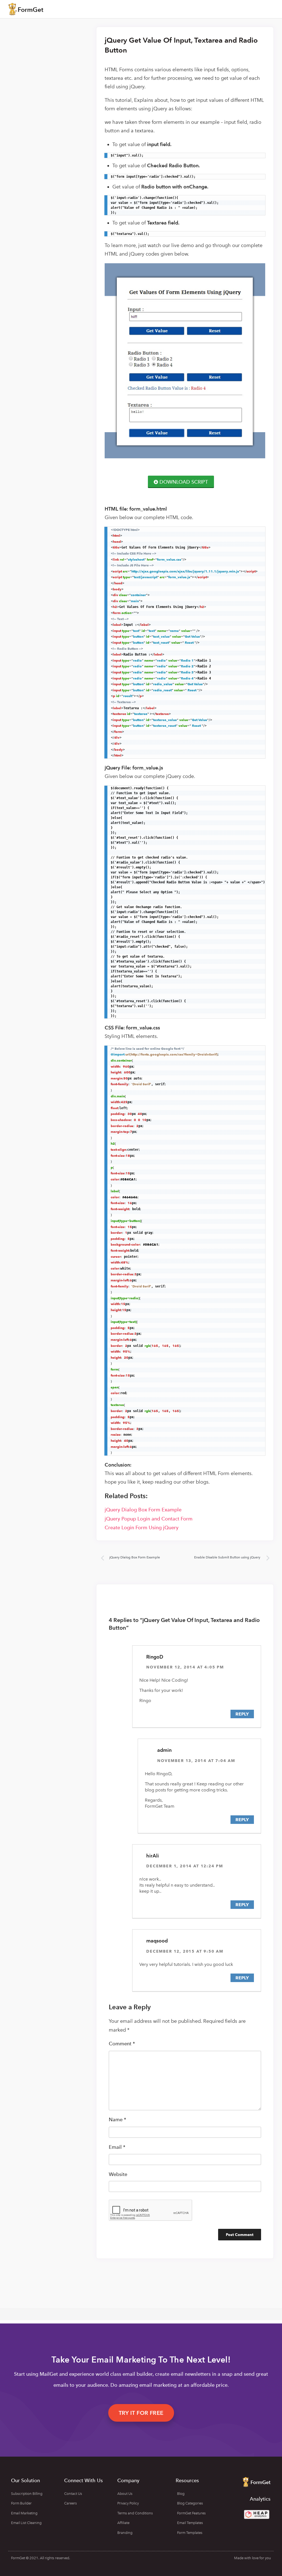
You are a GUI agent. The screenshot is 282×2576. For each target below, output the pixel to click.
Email (117, 2147)
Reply (242, 1714)
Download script (184, 482)
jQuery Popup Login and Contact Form (149, 1519)
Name (117, 2119)
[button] (141, 2413)
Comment (122, 2044)
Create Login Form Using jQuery (142, 1527)
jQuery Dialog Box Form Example (143, 1510)
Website (118, 2174)
